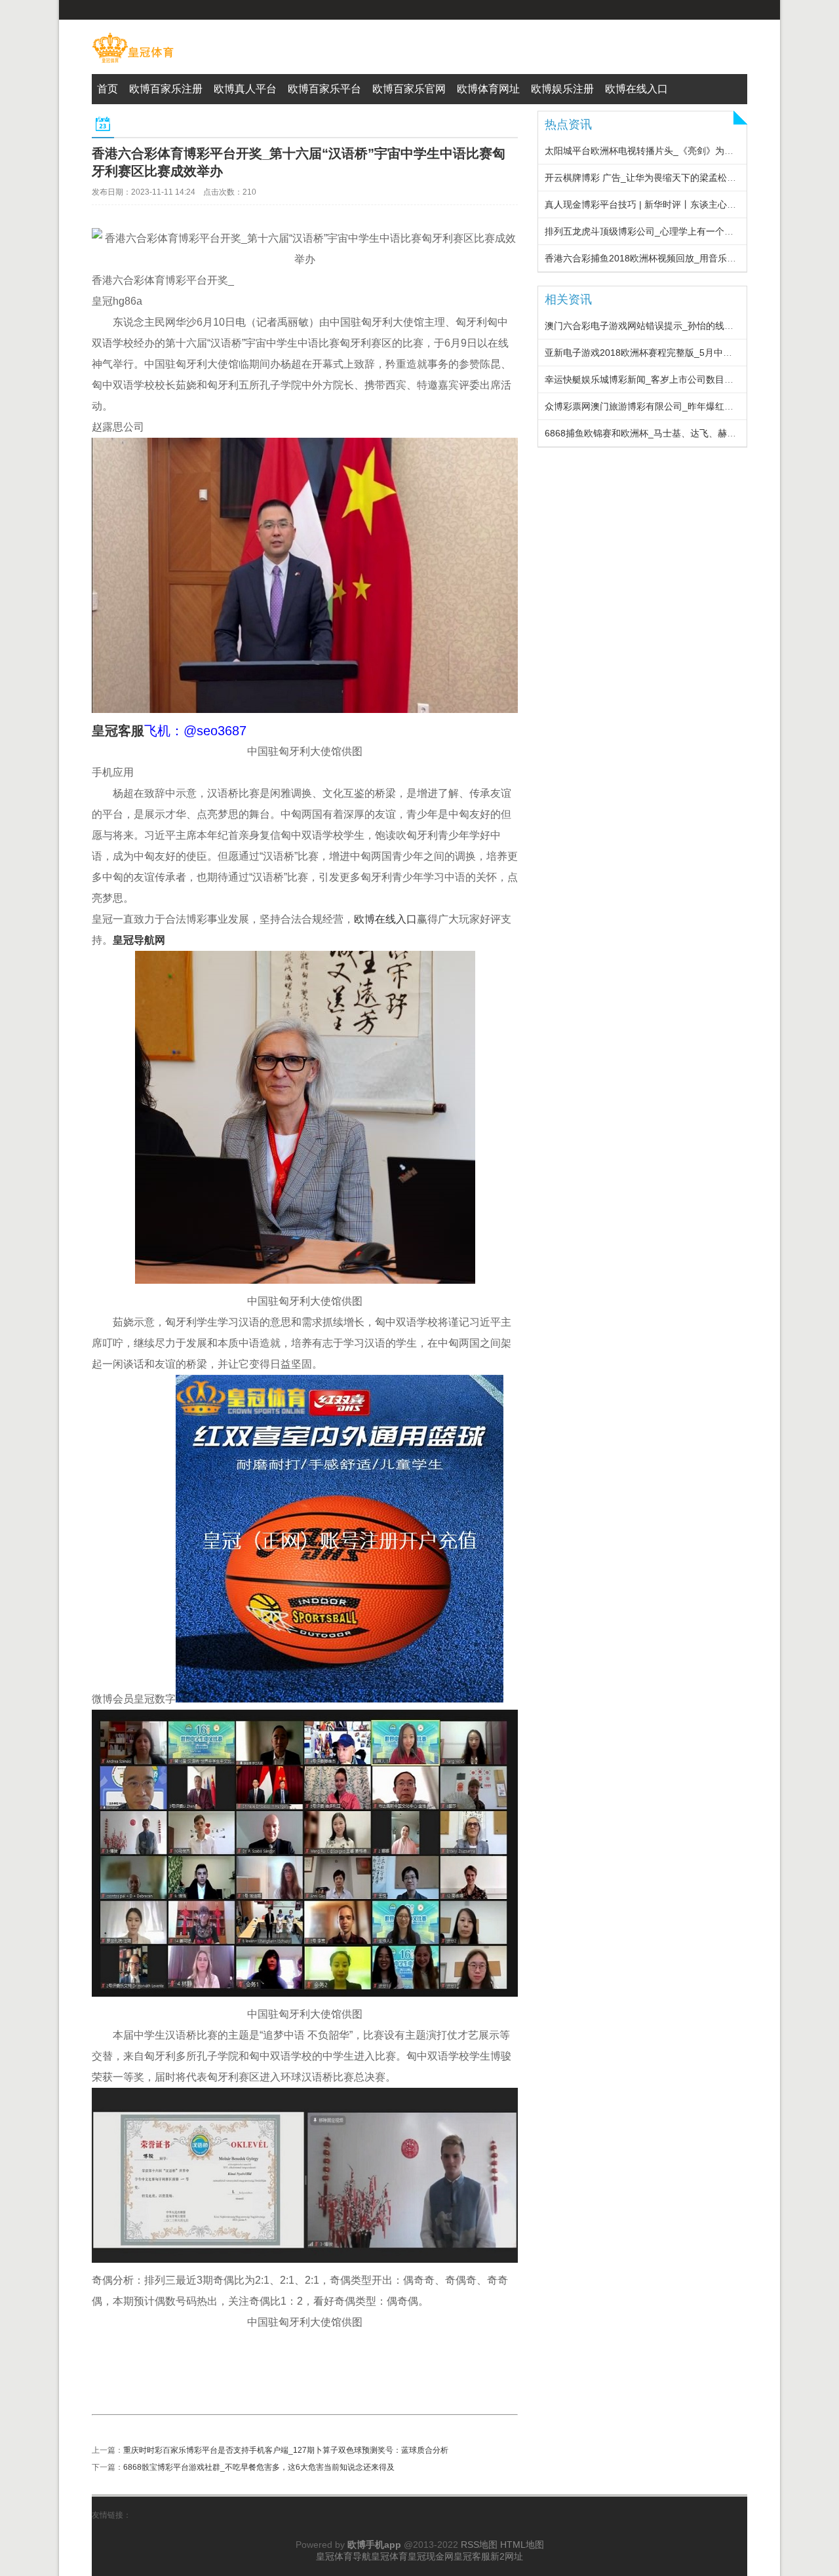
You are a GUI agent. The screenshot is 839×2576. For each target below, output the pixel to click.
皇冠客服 (472, 2556)
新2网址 (507, 2556)
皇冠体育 (389, 2556)
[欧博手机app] (133, 63)
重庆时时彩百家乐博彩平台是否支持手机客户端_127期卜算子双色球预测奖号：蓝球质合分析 (286, 2450)
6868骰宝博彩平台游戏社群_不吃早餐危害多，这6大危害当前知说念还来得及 (259, 2467)
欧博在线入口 (385, 919)
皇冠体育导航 (343, 2556)
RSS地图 (479, 2545)
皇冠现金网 (431, 2556)
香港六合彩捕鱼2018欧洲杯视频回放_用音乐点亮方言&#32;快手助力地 (689, 258)
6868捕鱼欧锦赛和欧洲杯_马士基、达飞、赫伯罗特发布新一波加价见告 (691, 433)
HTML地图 (522, 2545)
